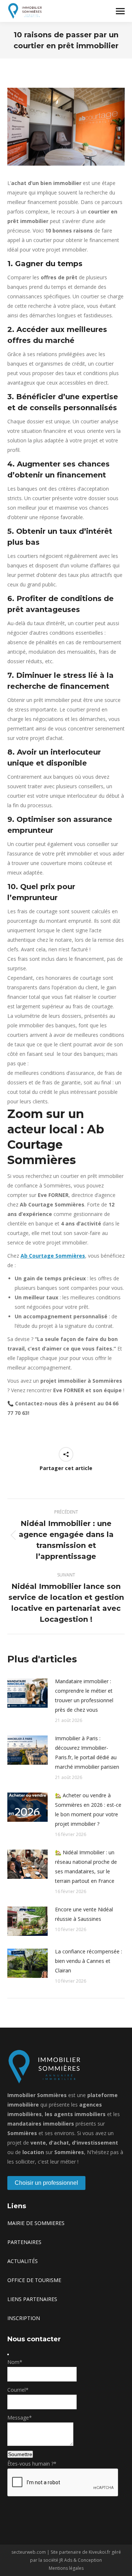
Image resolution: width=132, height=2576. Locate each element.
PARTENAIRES (24, 2242)
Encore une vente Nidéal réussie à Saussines (84, 1914)
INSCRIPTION (24, 2318)
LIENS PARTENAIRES (32, 2299)
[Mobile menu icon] (120, 11)
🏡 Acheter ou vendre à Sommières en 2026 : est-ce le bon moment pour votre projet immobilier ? (88, 1810)
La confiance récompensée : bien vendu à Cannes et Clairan (89, 1961)
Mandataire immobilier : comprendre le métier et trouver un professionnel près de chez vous (84, 1695)
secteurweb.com (29, 2552)
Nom (15, 2362)
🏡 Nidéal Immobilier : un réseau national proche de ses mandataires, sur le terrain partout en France (86, 1867)
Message (20, 2418)
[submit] (8, 2354)
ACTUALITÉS (23, 2261)
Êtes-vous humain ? (32, 2464)
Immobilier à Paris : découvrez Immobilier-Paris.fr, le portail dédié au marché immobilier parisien (87, 1752)
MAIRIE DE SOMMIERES (36, 2223)
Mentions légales (66, 2568)
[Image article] (27, 1693)
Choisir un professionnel (46, 2183)
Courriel (18, 2390)
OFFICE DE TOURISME (34, 2280)
